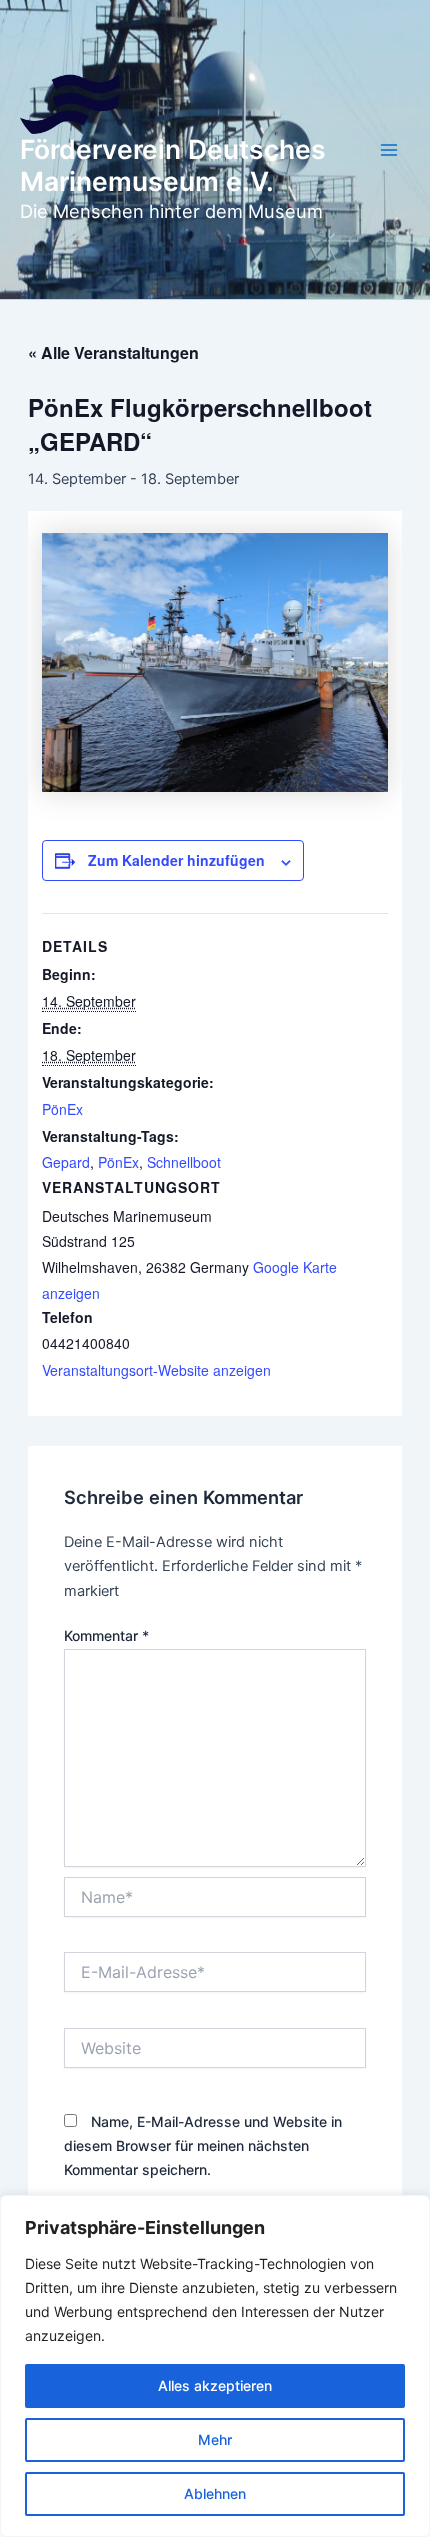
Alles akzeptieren (215, 2385)
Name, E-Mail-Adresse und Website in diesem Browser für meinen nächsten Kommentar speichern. (203, 2145)
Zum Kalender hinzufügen (176, 860)
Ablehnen (215, 2493)
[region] (215, 2366)
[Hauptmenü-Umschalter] (389, 150)
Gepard (66, 1162)
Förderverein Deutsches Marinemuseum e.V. (173, 165)
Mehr (215, 2439)
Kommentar (106, 1635)
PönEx (62, 1109)
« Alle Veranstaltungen (113, 352)
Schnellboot (184, 1162)
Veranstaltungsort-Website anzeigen (156, 1370)
